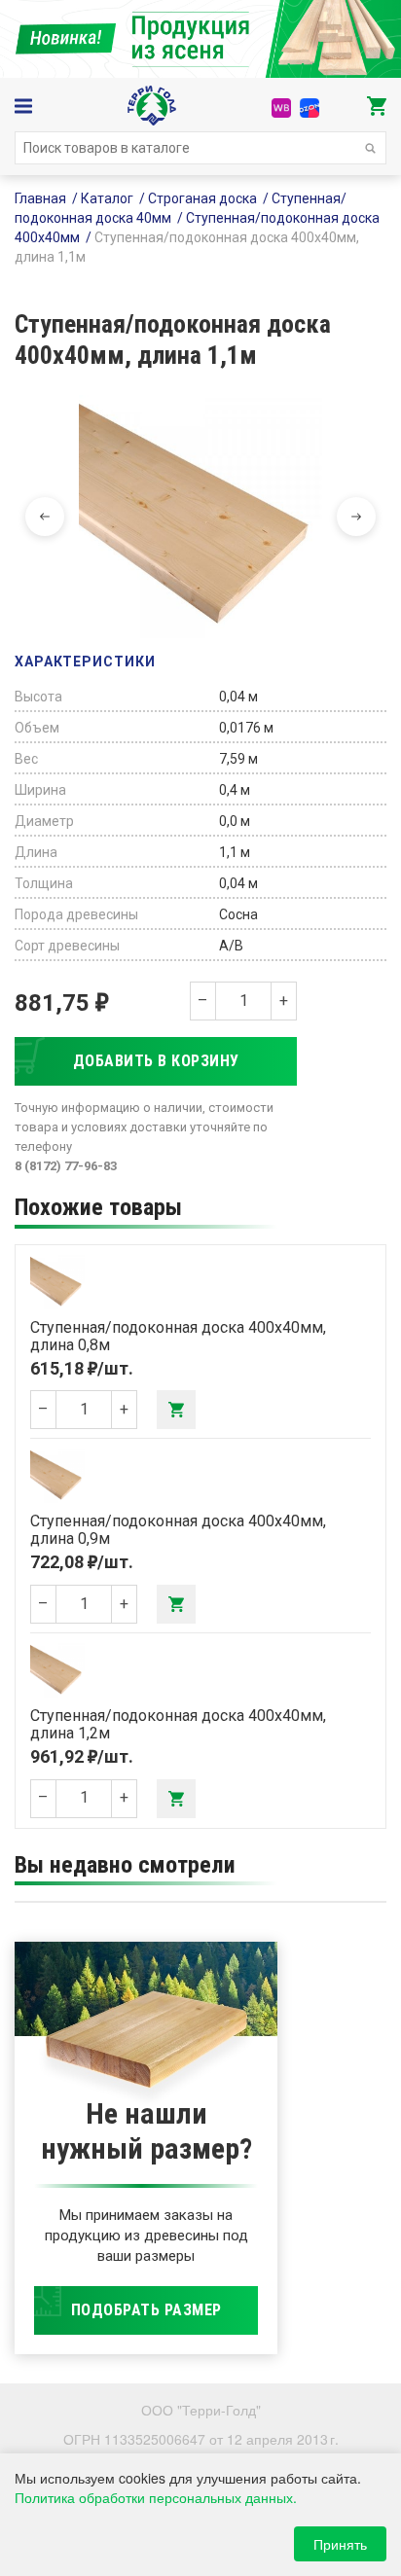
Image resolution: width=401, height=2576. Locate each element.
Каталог (107, 198)
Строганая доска (202, 198)
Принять (340, 2544)
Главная (40, 198)
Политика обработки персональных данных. (156, 2497)
